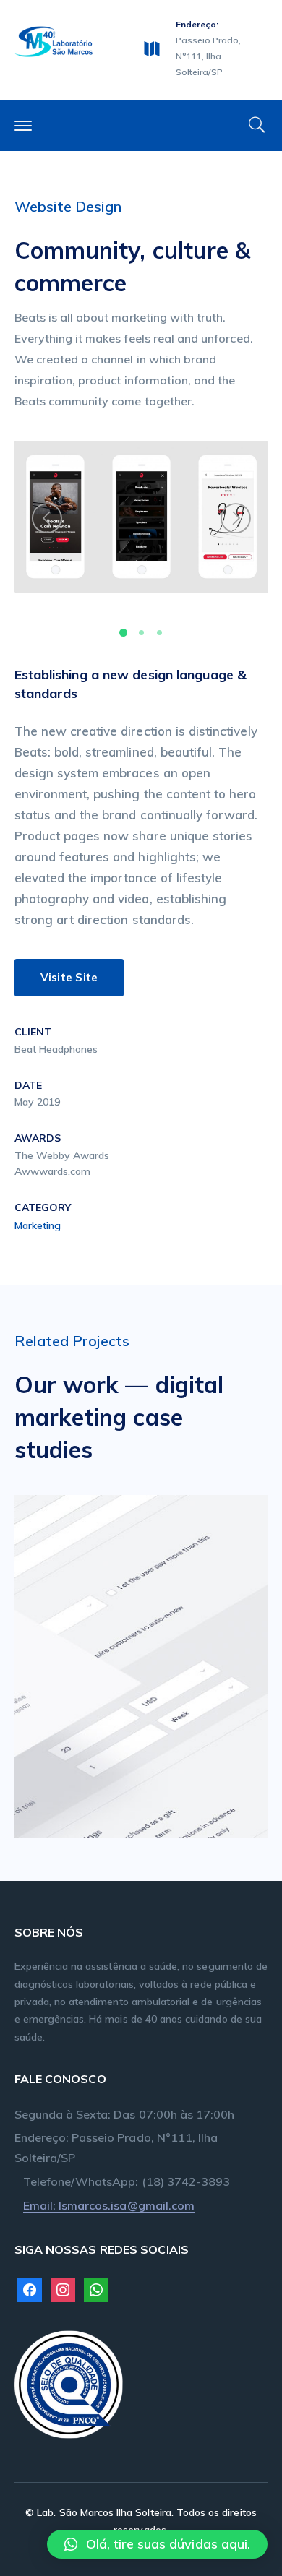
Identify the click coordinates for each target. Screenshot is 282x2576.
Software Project (163, 1662)
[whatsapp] (96, 2289)
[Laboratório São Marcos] (54, 40)
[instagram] (63, 2289)
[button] (157, 2544)
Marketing (38, 1225)
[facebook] (30, 2289)
